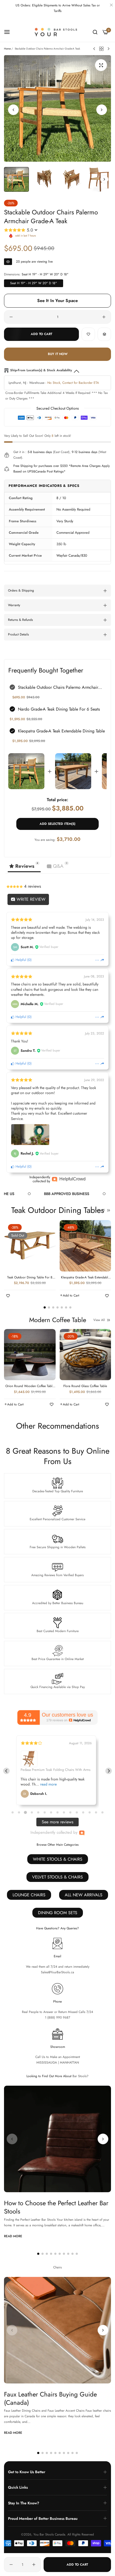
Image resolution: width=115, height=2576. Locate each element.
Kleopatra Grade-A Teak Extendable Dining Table (61, 731)
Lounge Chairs (29, 1895)
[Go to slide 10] (70, 1812)
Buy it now (58, 354)
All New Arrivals (84, 1895)
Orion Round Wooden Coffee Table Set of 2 (30, 1386)
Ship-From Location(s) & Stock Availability (41, 370)
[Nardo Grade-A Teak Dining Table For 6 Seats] (73, 771)
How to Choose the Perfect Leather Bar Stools (56, 2207)
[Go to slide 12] (83, 1812)
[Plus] (104, 317)
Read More (13, 2236)
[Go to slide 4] (32, 1813)
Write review (30, 899)
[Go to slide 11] (77, 1812)
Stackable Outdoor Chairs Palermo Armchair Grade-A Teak (58, 688)
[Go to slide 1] (13, 1812)
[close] (111, 6)
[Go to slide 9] (64, 1812)
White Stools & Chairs (58, 1859)
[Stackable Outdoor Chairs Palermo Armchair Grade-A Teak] (26, 771)
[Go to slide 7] (51, 1812)
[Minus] (11, 317)
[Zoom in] (101, 65)
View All (99, 1210)
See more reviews (57, 1822)
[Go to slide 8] (57, 1812)
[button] (102, 110)
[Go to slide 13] (90, 1812)
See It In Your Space (58, 301)
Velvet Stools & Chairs (57, 1877)
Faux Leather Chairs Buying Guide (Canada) (50, 2398)
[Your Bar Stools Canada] (57, 32)
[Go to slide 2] (19, 1812)
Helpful (20, 960)
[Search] (95, 32)
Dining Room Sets (58, 1913)
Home (7, 49)
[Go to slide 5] (38, 1812)
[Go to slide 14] (96, 1812)
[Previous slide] (6, 1771)
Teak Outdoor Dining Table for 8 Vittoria (30, 1278)
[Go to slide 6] (45, 1812)
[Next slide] (109, 1771)
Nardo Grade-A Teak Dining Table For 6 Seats (59, 709)
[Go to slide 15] (102, 1812)
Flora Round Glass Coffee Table (85, 1386)
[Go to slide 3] (25, 1812)
